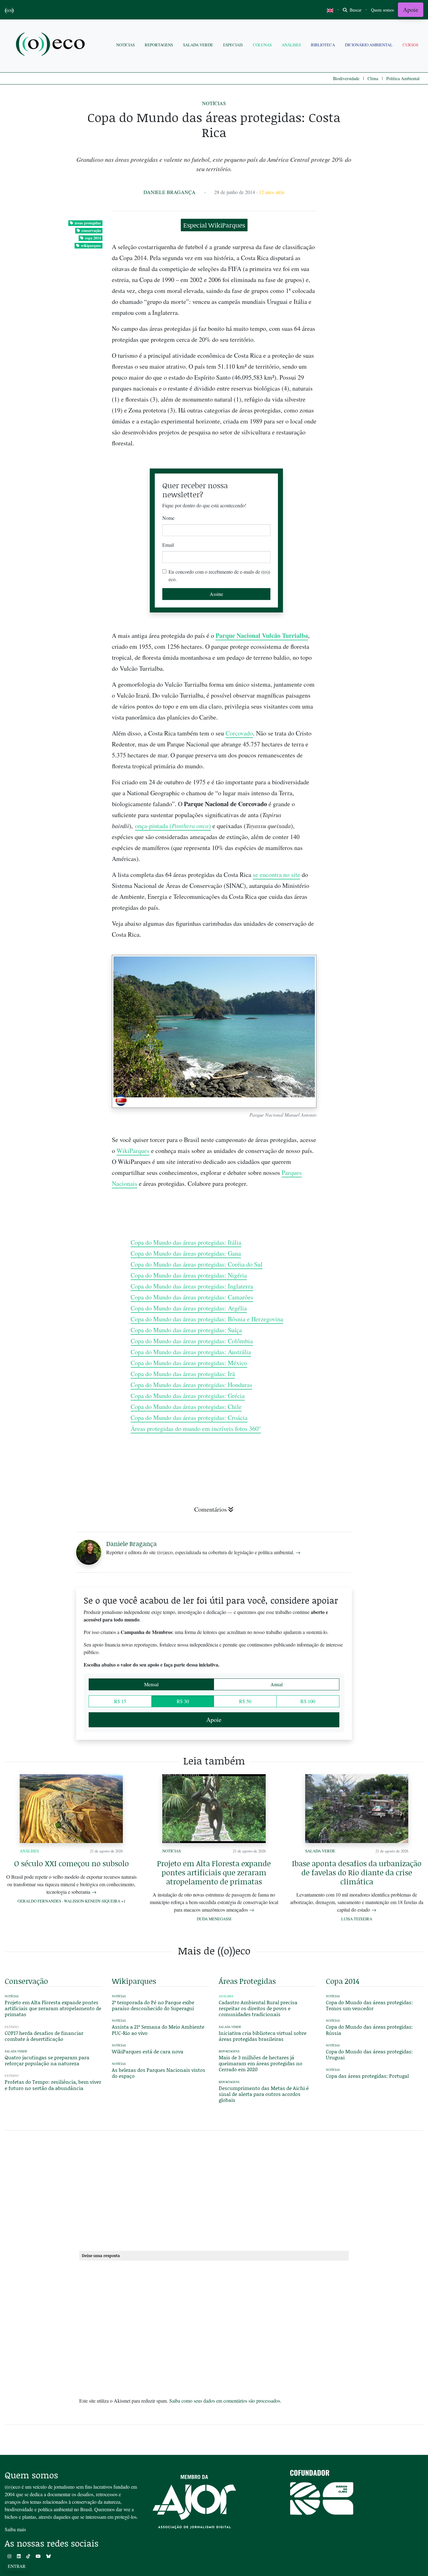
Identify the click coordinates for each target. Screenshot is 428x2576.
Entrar (17, 2566)
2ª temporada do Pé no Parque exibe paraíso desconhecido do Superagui (153, 2005)
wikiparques (91, 246)
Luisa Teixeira (357, 1919)
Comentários (211, 1509)
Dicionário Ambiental (369, 45)
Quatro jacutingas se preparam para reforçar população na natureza (47, 2060)
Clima (373, 78)
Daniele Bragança (170, 192)
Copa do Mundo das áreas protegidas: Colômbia (192, 1341)
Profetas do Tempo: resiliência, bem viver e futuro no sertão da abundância (53, 2085)
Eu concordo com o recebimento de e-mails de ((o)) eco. (219, 575)
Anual (277, 1684)
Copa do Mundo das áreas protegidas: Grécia (188, 1396)
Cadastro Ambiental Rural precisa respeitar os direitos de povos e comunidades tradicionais (258, 2008)
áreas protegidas (88, 223)
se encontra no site (277, 875)
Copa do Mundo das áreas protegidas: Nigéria (189, 1275)
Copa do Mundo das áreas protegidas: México (189, 1363)
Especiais (233, 45)
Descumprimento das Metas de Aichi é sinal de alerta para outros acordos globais (264, 2094)
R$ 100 (308, 1701)
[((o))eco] (52, 45)
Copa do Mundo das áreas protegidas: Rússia (369, 2030)
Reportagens (159, 45)
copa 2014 (93, 238)
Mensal (151, 1684)
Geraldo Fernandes (39, 1901)
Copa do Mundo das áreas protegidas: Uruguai (369, 2054)
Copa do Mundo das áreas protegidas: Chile (186, 1407)
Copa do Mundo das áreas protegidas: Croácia (189, 1418)
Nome (168, 518)
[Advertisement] (375, 917)
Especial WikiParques (214, 225)
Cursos (410, 45)
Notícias (125, 45)
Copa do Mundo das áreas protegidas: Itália (186, 1242)
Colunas (262, 45)
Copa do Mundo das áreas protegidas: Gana (186, 1253)
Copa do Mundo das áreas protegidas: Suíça (186, 1330)
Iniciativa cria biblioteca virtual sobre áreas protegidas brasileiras (263, 2036)
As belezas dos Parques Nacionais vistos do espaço (159, 2073)
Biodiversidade (346, 78)
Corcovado (239, 733)
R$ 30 (183, 1701)
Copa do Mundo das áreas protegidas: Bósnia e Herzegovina (207, 1319)
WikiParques (133, 1151)
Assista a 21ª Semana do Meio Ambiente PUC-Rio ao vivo (158, 2030)
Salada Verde (198, 45)
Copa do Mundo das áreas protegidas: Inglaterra (192, 1286)
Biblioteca (323, 45)
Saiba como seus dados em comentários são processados (225, 2401)
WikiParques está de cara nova (148, 2051)
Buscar (355, 10)
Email (168, 545)
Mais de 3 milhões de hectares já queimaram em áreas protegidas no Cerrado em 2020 (261, 2063)
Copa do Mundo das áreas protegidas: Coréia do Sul (197, 1264)
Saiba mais (15, 2529)
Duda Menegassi (214, 1919)
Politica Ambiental (403, 78)
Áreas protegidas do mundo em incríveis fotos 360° (196, 1429)
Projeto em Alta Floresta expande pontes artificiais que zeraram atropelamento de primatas (214, 1872)
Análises (291, 45)
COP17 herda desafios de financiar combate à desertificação (44, 2036)
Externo (12, 2027)
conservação (91, 230)
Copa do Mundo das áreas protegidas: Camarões (192, 1297)
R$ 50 (245, 1701)
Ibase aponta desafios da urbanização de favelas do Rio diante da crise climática (357, 1872)
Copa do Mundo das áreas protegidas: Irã (183, 1374)
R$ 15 (120, 1701)
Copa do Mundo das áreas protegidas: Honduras (191, 1385)
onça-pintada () (173, 826)
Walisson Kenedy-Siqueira (92, 1901)
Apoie (411, 10)
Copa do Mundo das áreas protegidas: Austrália (191, 1352)
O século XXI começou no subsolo (71, 1863)
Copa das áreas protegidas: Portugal (367, 2076)
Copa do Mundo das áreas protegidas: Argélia (189, 1308)
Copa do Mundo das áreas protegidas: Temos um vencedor (369, 2005)
